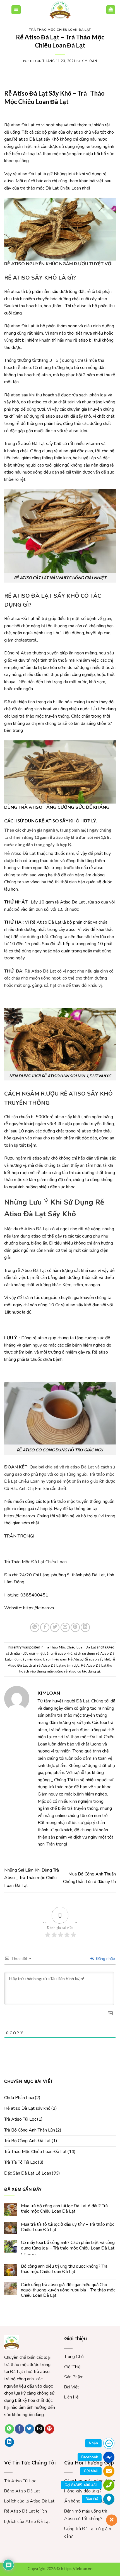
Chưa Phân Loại (19, 2098)
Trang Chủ (74, 2357)
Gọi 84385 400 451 (81, 2485)
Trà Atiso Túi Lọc (20, 2119)
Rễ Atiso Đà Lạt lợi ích (26, 2511)
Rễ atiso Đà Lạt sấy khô (27, 2108)
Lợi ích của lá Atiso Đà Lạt (29, 2501)
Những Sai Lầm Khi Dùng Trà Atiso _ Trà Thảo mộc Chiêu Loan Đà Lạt (32, 1878)
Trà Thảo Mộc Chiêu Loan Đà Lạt (60, 30)
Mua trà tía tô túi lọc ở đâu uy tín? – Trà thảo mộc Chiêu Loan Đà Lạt (68, 2227)
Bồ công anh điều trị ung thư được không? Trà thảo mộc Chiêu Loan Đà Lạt (64, 2269)
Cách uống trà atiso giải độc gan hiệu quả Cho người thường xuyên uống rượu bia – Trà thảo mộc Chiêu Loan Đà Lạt (68, 2290)
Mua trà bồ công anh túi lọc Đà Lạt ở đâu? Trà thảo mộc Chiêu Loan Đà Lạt (64, 2209)
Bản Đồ (92, 2499)
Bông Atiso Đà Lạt (22, 2491)
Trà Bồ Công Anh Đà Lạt (27, 2141)
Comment (29, 2254)
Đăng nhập (105, 1959)
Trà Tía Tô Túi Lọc (21, 2162)
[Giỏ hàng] (111, 10)
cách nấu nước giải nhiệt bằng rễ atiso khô (39, 1654)
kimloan (89, 61)
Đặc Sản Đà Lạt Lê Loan (28, 2173)
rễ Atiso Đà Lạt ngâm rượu (58, 1666)
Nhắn (93, 2443)
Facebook (90, 2457)
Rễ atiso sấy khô (97, 1659)
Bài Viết (72, 2387)
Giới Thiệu (73, 2367)
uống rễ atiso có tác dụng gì (78, 1671)
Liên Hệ (71, 2397)
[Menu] (16, 10)
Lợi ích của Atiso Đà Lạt (27, 2521)
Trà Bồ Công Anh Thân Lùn (30, 2130)
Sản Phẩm (74, 2377)
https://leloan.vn (20, 1516)
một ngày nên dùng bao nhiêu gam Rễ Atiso (47, 1659)
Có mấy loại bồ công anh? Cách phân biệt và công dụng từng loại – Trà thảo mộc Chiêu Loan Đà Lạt (68, 2245)
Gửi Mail (91, 2471)
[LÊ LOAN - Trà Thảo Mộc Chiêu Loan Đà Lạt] (60, 10)
